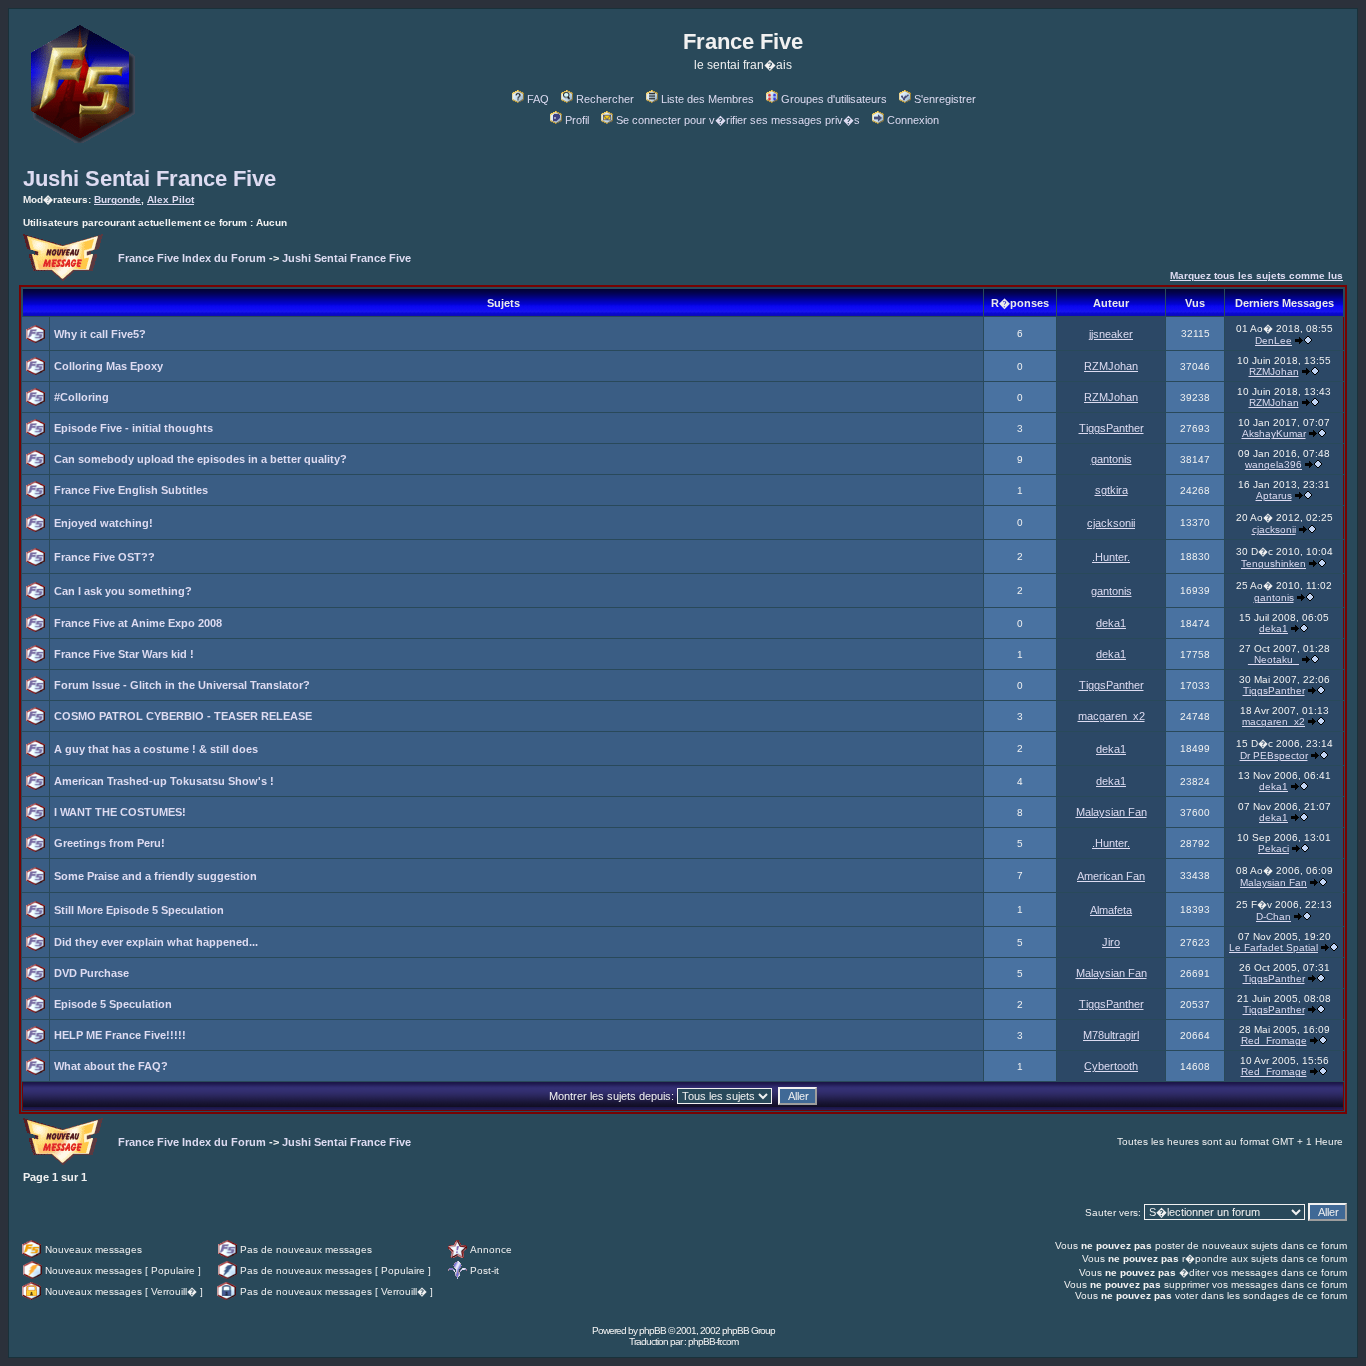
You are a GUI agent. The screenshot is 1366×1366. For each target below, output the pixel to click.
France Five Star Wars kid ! (124, 654)
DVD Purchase (91, 973)
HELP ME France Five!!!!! (120, 1035)
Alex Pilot (170, 199)
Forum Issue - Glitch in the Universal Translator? (182, 685)
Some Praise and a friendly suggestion (155, 876)
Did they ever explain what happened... (156, 942)
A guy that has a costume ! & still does (156, 749)
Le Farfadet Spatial (1273, 947)
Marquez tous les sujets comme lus (1256, 275)
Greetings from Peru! (109, 843)
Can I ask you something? (123, 591)
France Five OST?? (104, 557)
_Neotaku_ (1273, 659)
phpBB (652, 1330)
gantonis (1111, 459)
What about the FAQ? (111, 1066)
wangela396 (1273, 464)
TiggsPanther (1111, 428)
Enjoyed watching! (103, 523)
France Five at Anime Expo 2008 (138, 623)
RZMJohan (1111, 366)
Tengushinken (1273, 563)
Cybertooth (1111, 1066)
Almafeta (1111, 910)
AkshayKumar (1274, 433)
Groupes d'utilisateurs (834, 99)
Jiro (1111, 942)
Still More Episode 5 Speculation (139, 910)
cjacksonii (1111, 523)
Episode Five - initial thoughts (133, 428)
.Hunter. (1111, 557)
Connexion (913, 120)
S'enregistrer (945, 99)
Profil (577, 120)
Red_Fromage (1274, 1040)
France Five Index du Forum (192, 258)
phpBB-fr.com (713, 1341)
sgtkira (1111, 490)
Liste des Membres (707, 99)
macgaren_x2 (1111, 716)
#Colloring (81, 397)
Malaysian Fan (1111, 812)
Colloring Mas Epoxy (108, 366)
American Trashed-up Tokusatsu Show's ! (164, 781)
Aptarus (1274, 495)
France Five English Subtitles (131, 490)
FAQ (538, 99)
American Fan (1111, 876)
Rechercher (605, 99)
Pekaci (1273, 848)
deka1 (1111, 623)
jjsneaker (1111, 334)
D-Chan (1273, 916)
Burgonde (117, 199)
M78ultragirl (1111, 1035)
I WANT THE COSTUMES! (120, 812)
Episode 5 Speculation (113, 1004)
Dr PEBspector (1274, 755)
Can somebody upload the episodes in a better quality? (200, 459)
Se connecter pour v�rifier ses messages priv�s (738, 120)
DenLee (1273, 340)
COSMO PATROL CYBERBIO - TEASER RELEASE (183, 716)
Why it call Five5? (100, 334)
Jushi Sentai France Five (149, 178)
